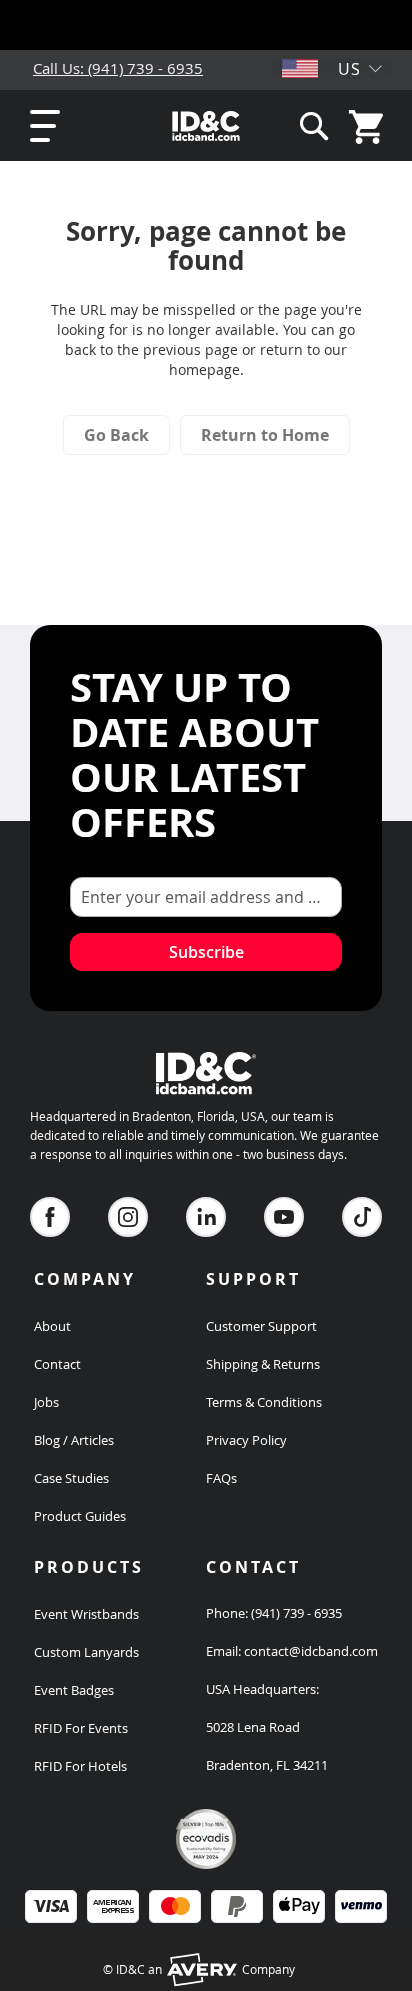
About (52, 1326)
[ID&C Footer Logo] (206, 1097)
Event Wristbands (86, 1614)
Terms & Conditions (264, 1402)
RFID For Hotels (80, 1766)
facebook (50, 1217)
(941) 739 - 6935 (296, 1613)
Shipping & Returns (263, 1364)
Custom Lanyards (86, 1652)
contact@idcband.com (311, 1651)
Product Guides (80, 1516)
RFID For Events (81, 1728)
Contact (57, 1364)
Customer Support (261, 1326)
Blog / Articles (74, 1440)
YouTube (284, 1217)
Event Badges (74, 1690)
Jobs (46, 1402)
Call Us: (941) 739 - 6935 (118, 68)
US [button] (349, 69)
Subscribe (206, 952)
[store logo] (206, 126)
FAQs (221, 1478)
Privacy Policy (246, 1440)
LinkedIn (206, 1217)
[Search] (314, 125)
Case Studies (71, 1478)
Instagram (128, 1217)
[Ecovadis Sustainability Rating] (206, 1864)
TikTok (362, 1217)
